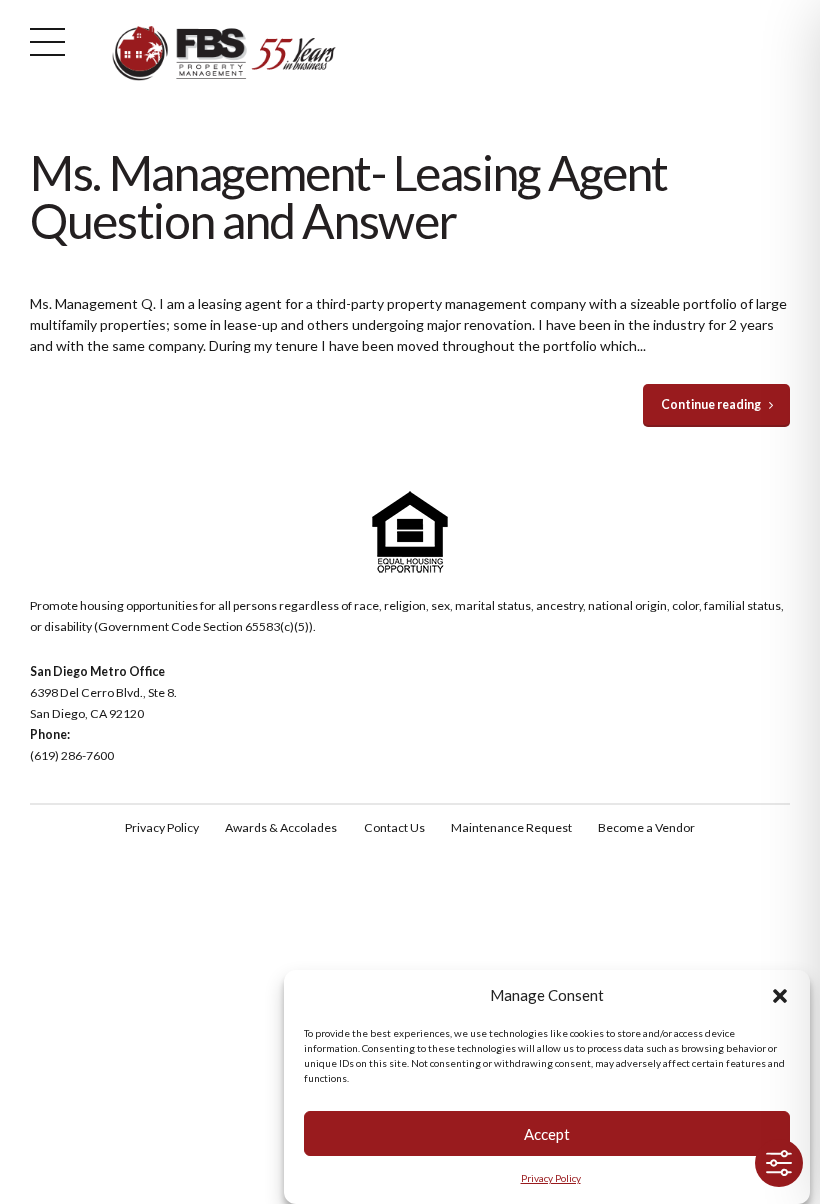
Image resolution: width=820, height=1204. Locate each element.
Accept (547, 1134)
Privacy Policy (551, 1178)
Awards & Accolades (281, 827)
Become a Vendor (646, 827)
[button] (780, 996)
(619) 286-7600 (72, 755)
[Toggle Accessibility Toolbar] (779, 1163)
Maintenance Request (511, 827)
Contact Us (394, 827)
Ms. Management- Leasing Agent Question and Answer (349, 196)
